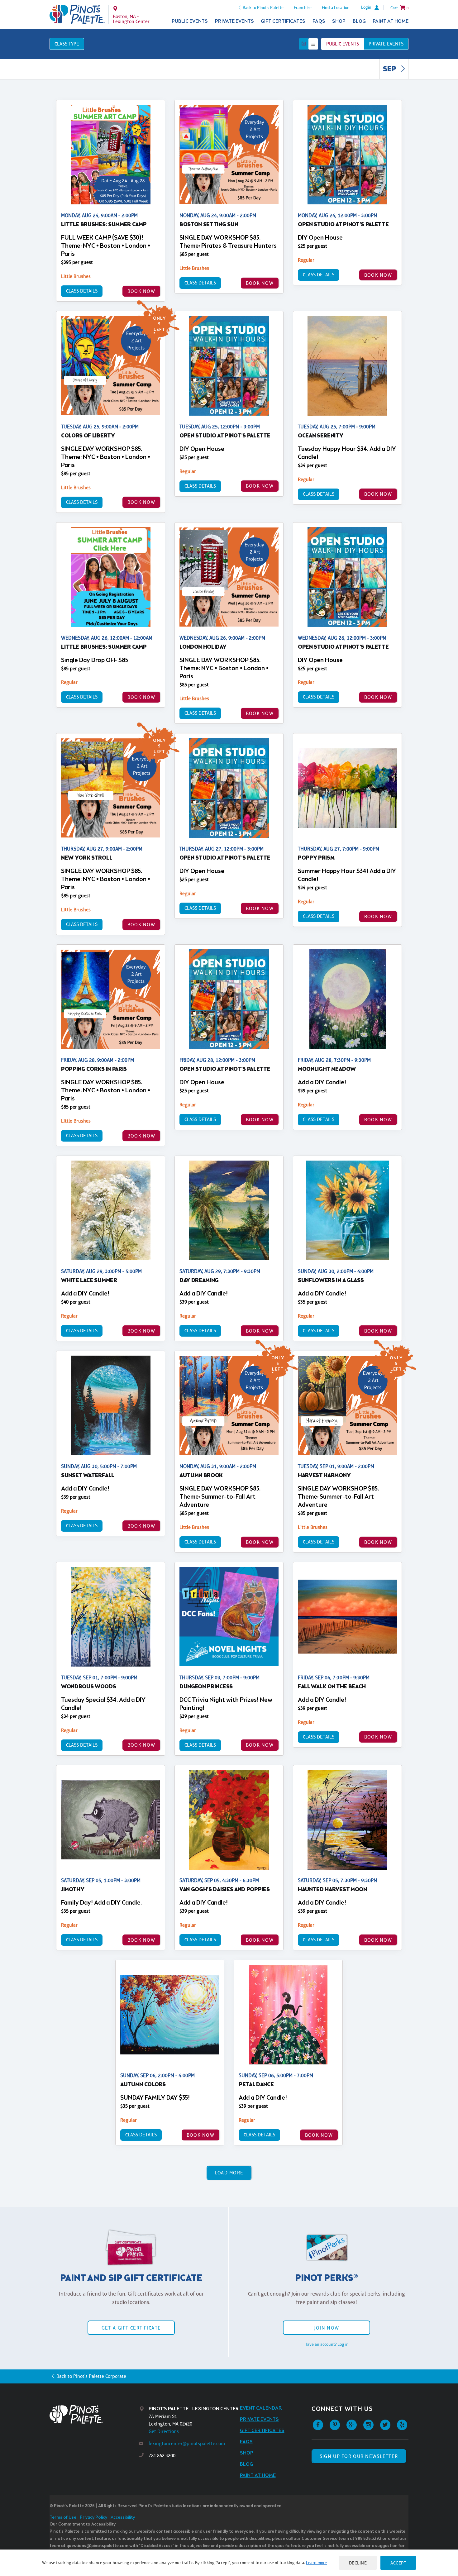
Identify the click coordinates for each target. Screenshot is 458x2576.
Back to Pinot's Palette (263, 7)
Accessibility (123, 2518)
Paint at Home (391, 21)
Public (343, 44)
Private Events (234, 21)
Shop (339, 21)
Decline (358, 2563)
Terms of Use (63, 2518)
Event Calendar (261, 2408)
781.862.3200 (162, 2456)
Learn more (316, 2563)
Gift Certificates (283, 21)
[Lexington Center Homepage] (77, 14)
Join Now (327, 2328)
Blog (359, 21)
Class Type (67, 44)
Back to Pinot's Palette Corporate (91, 2376)
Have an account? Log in (327, 2344)
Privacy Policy (93, 2518)
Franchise (303, 7)
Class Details (82, 291)
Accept (398, 2563)
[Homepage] (94, 2414)
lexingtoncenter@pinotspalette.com (187, 2443)
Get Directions (164, 2431)
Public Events (190, 21)
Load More (229, 2173)
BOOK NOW (141, 291)
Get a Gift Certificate (131, 2328)
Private (386, 44)
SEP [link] (390, 69)
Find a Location (336, 7)
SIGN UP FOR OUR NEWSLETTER (359, 2456)
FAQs (319, 21)
